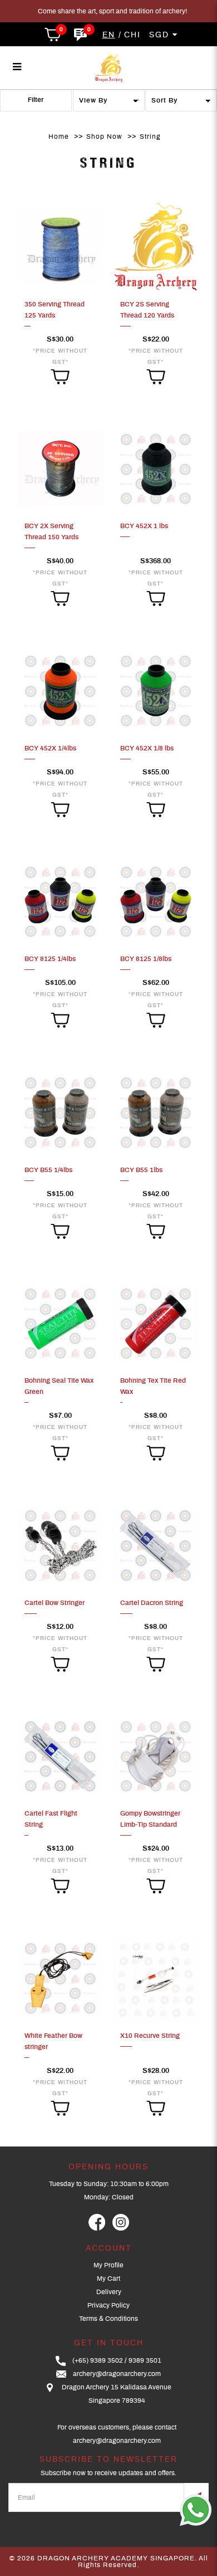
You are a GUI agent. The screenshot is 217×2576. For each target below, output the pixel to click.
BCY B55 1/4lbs (48, 1170)
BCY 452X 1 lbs (144, 526)
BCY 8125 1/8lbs (146, 959)
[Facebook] (97, 2222)
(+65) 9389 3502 (98, 2360)
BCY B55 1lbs (141, 1170)
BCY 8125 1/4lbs (50, 959)
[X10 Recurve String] (156, 1978)
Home (59, 136)
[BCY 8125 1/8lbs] (156, 901)
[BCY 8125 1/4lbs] (60, 901)
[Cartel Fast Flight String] (60, 1756)
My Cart (108, 2279)
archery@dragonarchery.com (117, 2374)
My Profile (108, 2265)
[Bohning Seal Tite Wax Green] (60, 1323)
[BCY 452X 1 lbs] (156, 469)
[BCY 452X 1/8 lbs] (156, 690)
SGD (161, 35)
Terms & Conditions (108, 2319)
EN (109, 35)
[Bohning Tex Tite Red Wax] (156, 1323)
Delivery (109, 2292)
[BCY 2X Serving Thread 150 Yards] (60, 469)
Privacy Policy (108, 2305)
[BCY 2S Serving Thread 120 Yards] (156, 246)
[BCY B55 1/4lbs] (60, 1112)
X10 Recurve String (150, 2036)
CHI (132, 35)
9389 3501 (145, 2360)
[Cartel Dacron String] (156, 1545)
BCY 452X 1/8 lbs (147, 748)
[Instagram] (121, 2222)
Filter (36, 100)
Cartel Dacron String (152, 1603)
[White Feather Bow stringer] (60, 1978)
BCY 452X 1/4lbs (50, 748)
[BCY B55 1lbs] (156, 1112)
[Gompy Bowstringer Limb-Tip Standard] (156, 1756)
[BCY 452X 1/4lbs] (60, 690)
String (150, 136)
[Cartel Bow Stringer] (60, 1545)
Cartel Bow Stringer (55, 1603)
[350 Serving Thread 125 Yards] (60, 246)
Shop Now (104, 136)
